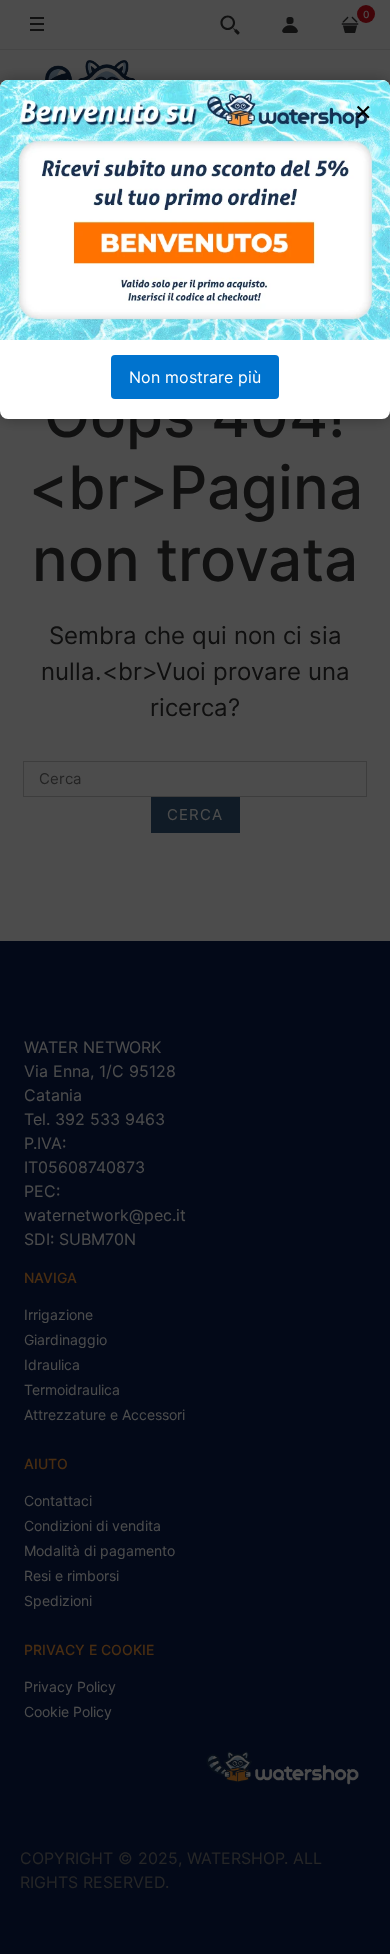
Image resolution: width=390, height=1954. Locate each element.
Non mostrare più (195, 377)
